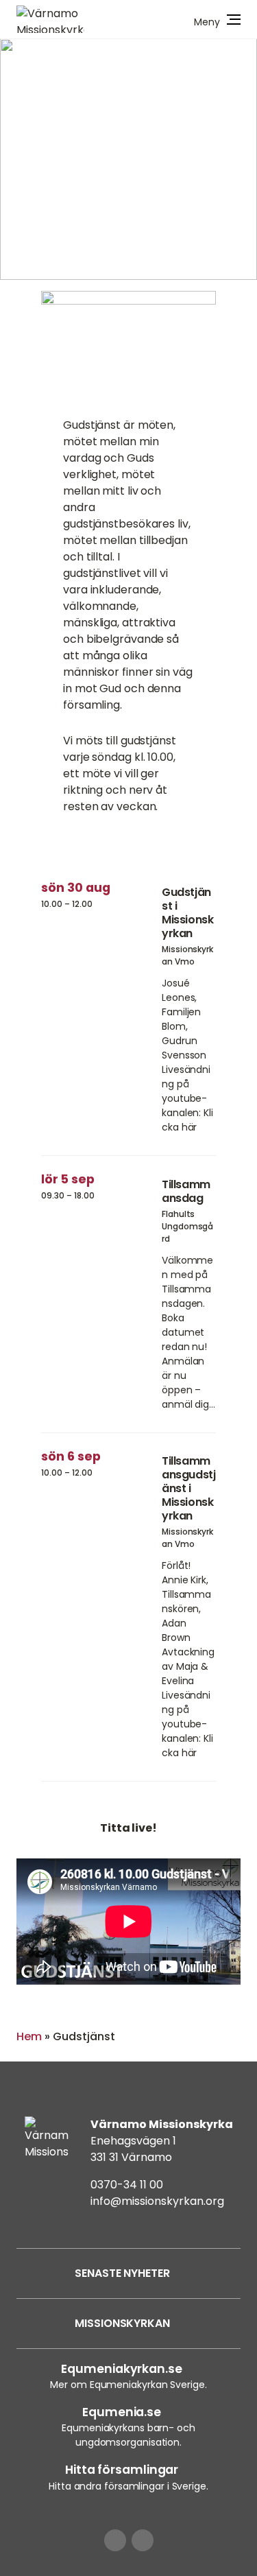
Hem (29, 2036)
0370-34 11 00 (127, 2185)
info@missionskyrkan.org (157, 2201)
